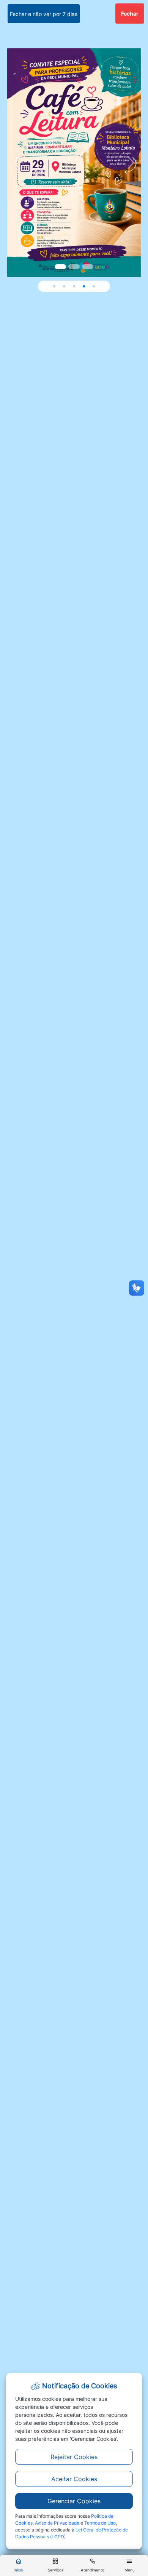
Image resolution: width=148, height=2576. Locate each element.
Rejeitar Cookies (74, 2457)
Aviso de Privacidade (57, 2523)
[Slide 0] (60, 267)
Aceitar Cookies (74, 2479)
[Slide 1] (74, 267)
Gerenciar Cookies (74, 2501)
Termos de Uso (100, 2523)
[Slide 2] (88, 267)
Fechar (130, 14)
